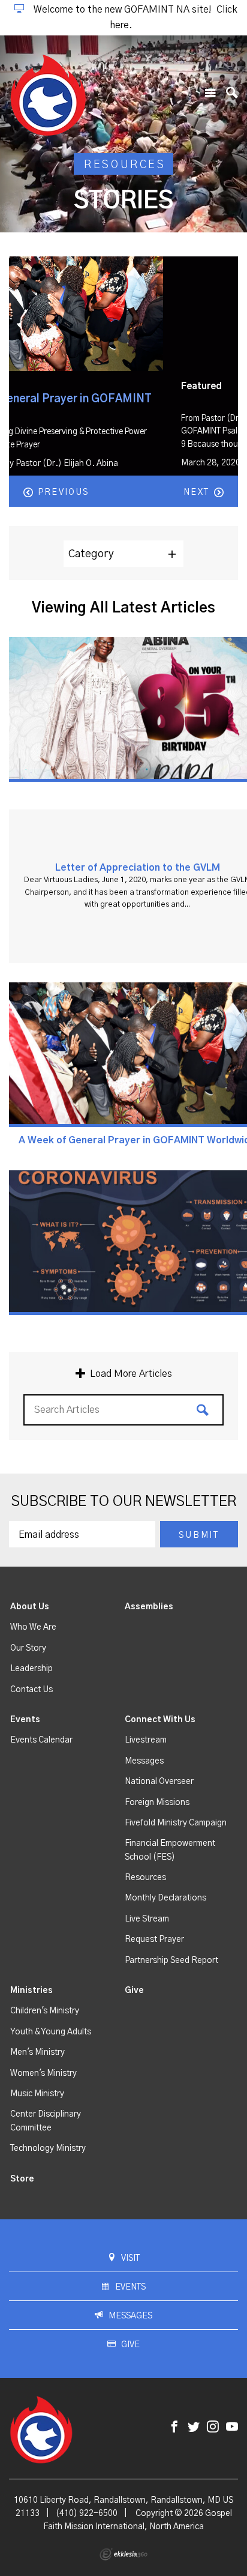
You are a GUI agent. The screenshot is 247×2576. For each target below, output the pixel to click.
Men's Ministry (37, 2052)
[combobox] (123, 554)
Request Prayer (154, 1940)
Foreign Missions (157, 1803)
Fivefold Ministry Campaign (176, 1823)
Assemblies (149, 1607)
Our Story (28, 1648)
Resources (145, 1878)
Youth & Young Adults (51, 2032)
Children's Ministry (45, 2011)
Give (134, 1991)
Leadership (31, 1669)
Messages (144, 1761)
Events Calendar (41, 1740)
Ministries (31, 1991)
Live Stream (147, 1919)
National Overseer (159, 1782)
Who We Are (33, 1627)
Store (22, 2179)
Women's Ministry (43, 2073)
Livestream (146, 1740)
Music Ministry (37, 2094)
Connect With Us (160, 1720)
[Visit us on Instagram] (213, 2427)
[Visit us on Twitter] (194, 2427)
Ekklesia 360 (123, 2554)
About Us (30, 1607)
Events (25, 1720)
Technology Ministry (48, 2148)
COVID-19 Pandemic (73, 399)
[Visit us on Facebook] (174, 2427)
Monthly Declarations (165, 1898)
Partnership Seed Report (171, 1961)
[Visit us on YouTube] (232, 2427)
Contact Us (31, 1690)
